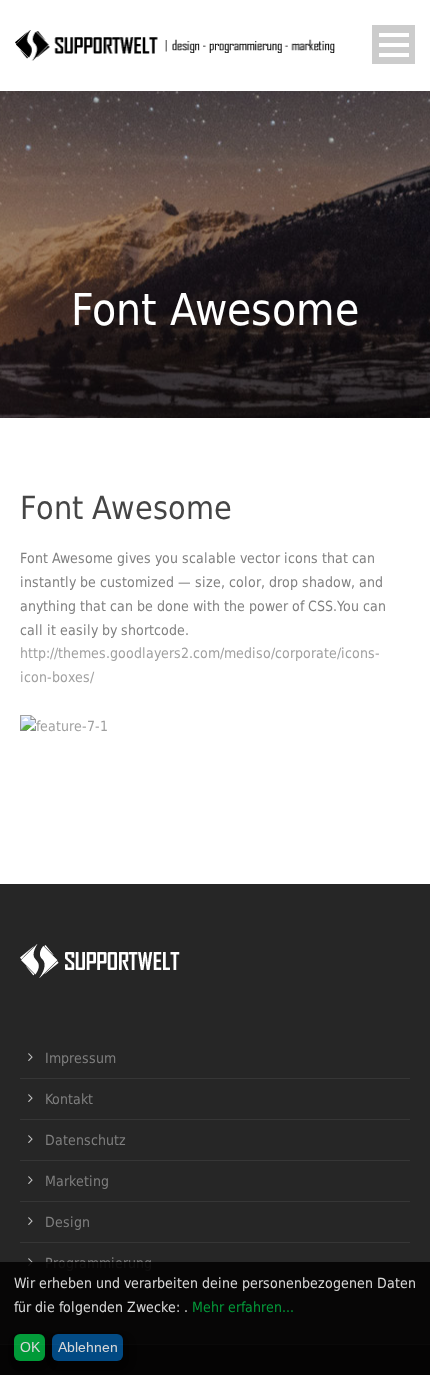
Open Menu (393, 44)
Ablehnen (88, 1347)
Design (67, 1222)
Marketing (77, 1181)
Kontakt (69, 1099)
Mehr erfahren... (243, 1307)
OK (30, 1347)
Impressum (80, 1058)
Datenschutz (85, 1140)
